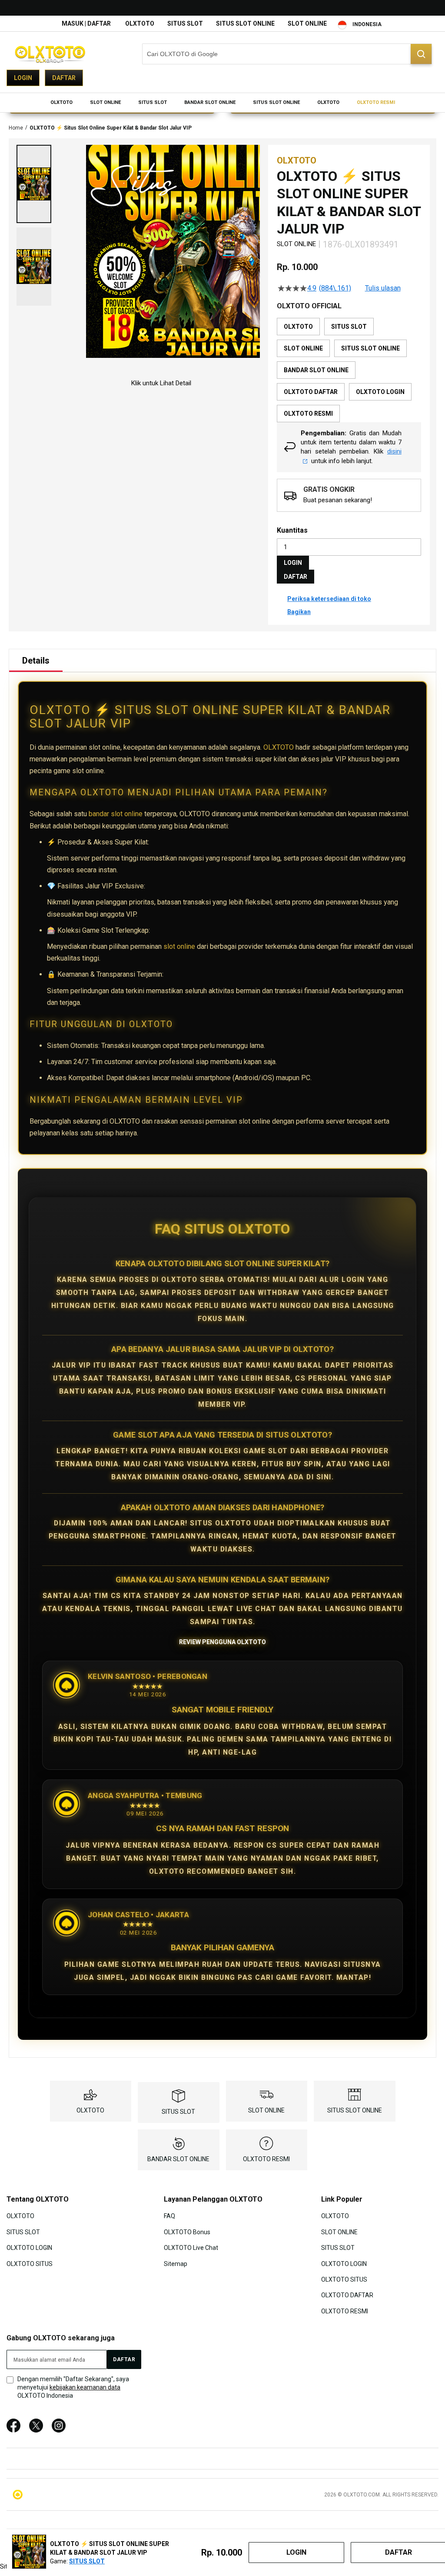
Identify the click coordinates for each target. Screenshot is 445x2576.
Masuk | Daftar (86, 23)
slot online (179, 946)
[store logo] (50, 54)
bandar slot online (116, 814)
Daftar (64, 78)
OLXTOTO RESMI (266, 2159)
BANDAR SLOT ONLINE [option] (316, 370)
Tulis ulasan (383, 288)
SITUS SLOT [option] (349, 327)
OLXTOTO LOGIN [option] (380, 392)
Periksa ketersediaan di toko (329, 599)
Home (16, 128)
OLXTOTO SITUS (30, 2263)
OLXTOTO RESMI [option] (308, 414)
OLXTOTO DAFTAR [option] (311, 392)
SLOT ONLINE (307, 23)
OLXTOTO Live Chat (191, 2248)
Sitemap (176, 2263)
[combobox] (287, 54)
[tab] (36, 661)
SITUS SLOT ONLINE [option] (370, 348)
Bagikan (299, 612)
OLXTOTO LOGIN (29, 2248)
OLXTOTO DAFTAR (347, 2295)
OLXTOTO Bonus (187, 2232)
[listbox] (349, 370)
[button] (34, 184)
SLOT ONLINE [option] (303, 348)
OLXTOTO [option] (298, 327)
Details (36, 661)
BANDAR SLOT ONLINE (178, 2159)
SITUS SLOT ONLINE (245, 23)
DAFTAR (296, 577)
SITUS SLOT (185, 23)
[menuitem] (61, 103)
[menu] (222, 103)
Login (23, 78)
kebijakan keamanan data (85, 2387)
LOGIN (293, 563)
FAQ (169, 2216)
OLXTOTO (140, 23)
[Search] (421, 54)
